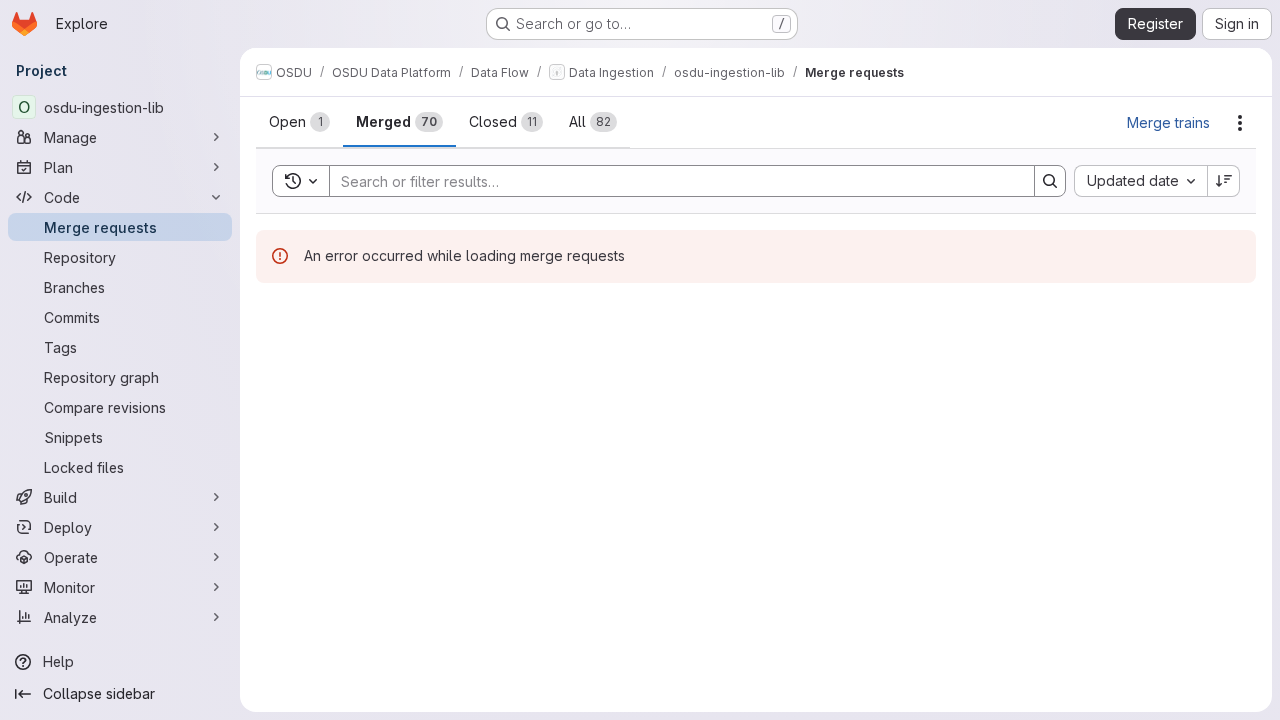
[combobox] (1140, 181)
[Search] (1050, 181)
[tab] (299, 122)
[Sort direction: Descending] (1224, 181)
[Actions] (1240, 123)
